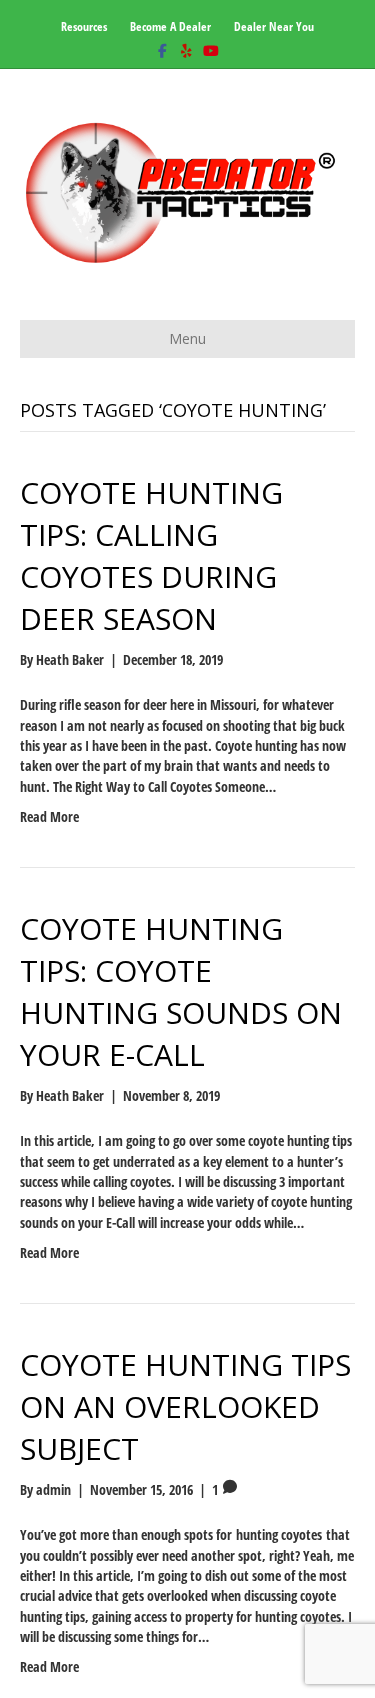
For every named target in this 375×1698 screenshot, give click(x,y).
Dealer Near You (274, 26)
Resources (84, 26)
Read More (49, 816)
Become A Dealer (170, 26)
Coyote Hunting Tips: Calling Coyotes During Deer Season (151, 555)
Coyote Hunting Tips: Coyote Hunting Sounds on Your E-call (181, 991)
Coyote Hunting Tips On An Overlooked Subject (185, 1406)
